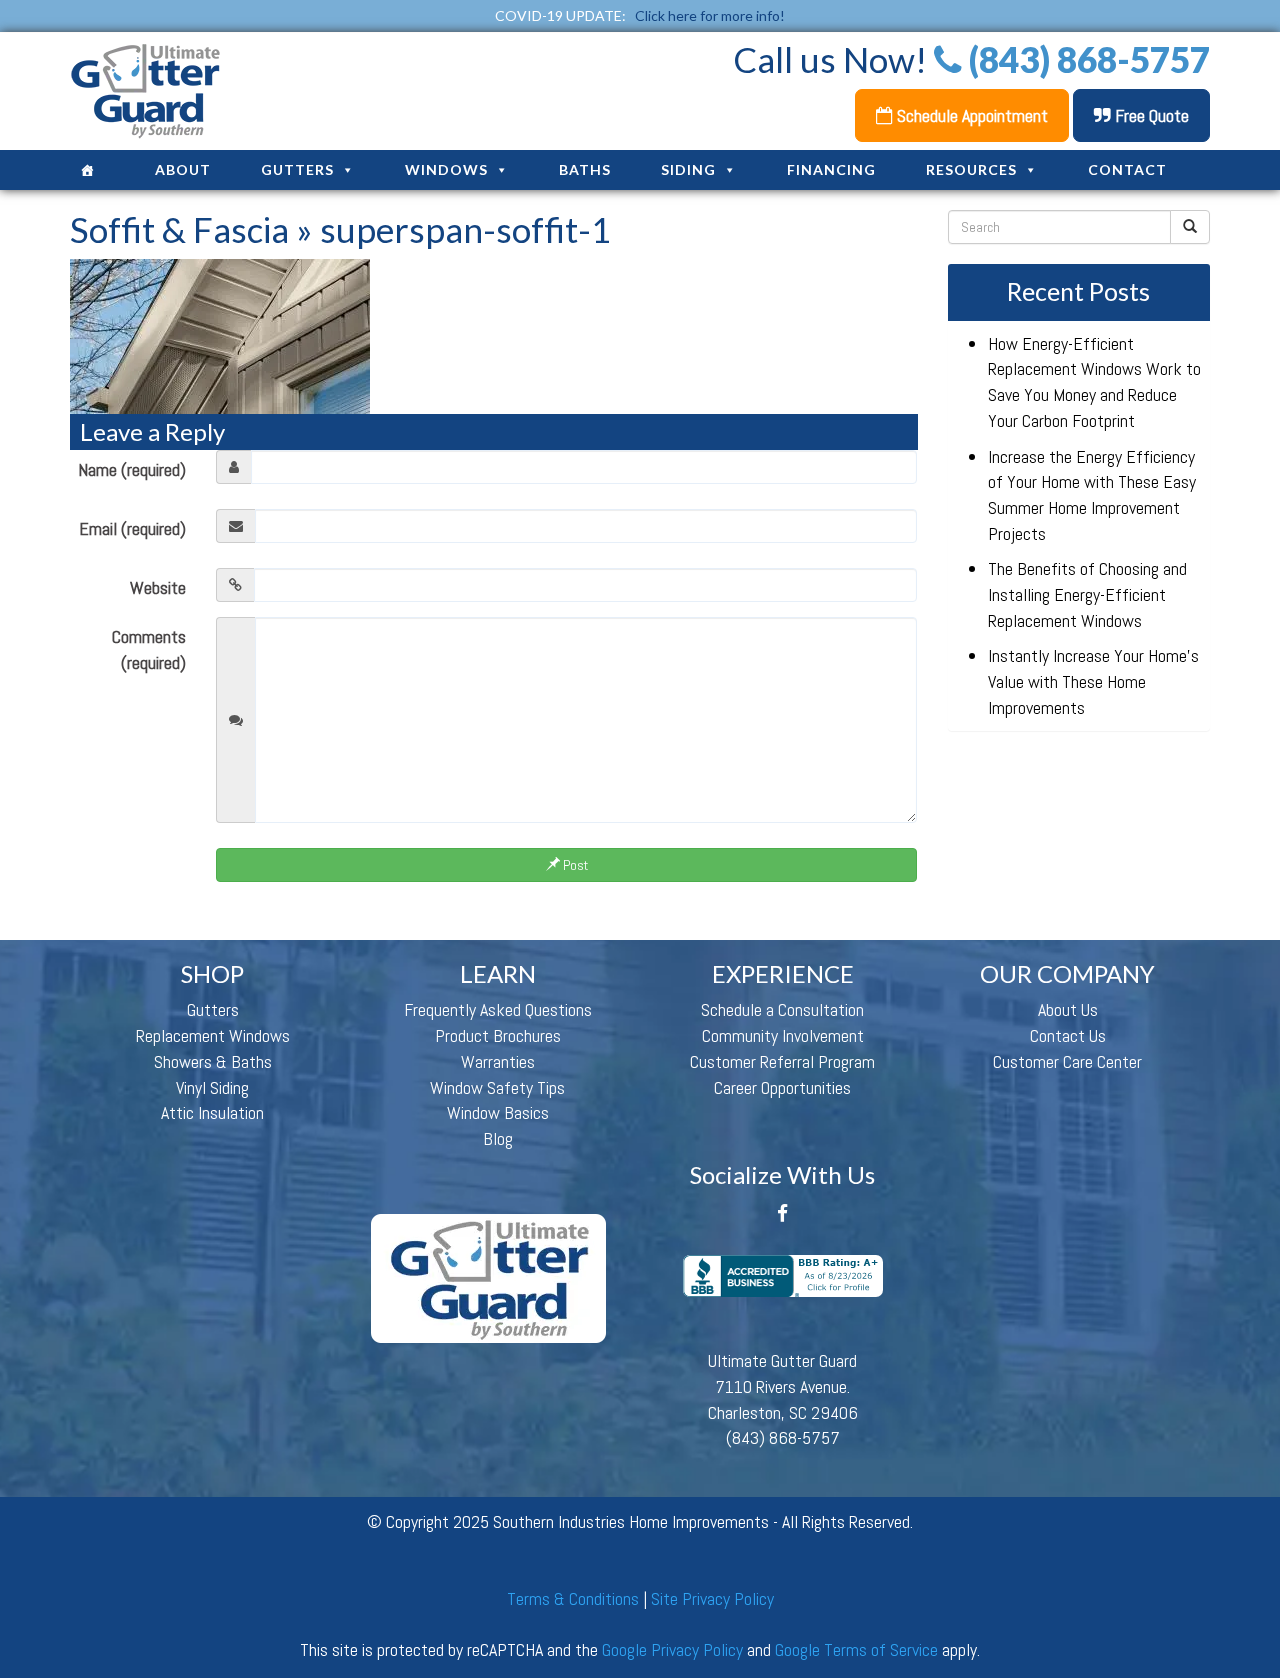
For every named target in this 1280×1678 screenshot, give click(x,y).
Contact (1127, 169)
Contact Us (1068, 1035)
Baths (585, 169)
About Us (1068, 1009)
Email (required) (132, 528)
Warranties (498, 1061)
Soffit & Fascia (179, 229)
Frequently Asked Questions (498, 1009)
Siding (688, 169)
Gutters (297, 169)
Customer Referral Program (782, 1061)
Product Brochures (498, 1035)
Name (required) (132, 469)
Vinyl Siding (212, 1087)
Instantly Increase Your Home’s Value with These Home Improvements (1093, 681)
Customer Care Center (1067, 1061)
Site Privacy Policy (712, 1598)
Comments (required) (149, 649)
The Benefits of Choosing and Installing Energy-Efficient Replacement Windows (1087, 594)
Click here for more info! (710, 15)
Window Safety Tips (497, 1087)
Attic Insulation (212, 1112)
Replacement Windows (213, 1035)
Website (158, 587)
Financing (831, 169)
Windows (446, 169)
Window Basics (498, 1112)
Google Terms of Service (856, 1649)
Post (574, 865)
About (183, 169)
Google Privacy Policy (672, 1649)
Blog (498, 1138)
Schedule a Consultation (782, 1009)
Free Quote (1150, 115)
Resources (971, 169)
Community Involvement (783, 1035)
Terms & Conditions (573, 1598)
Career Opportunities (782, 1087)
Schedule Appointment (970, 115)
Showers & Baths (213, 1061)
